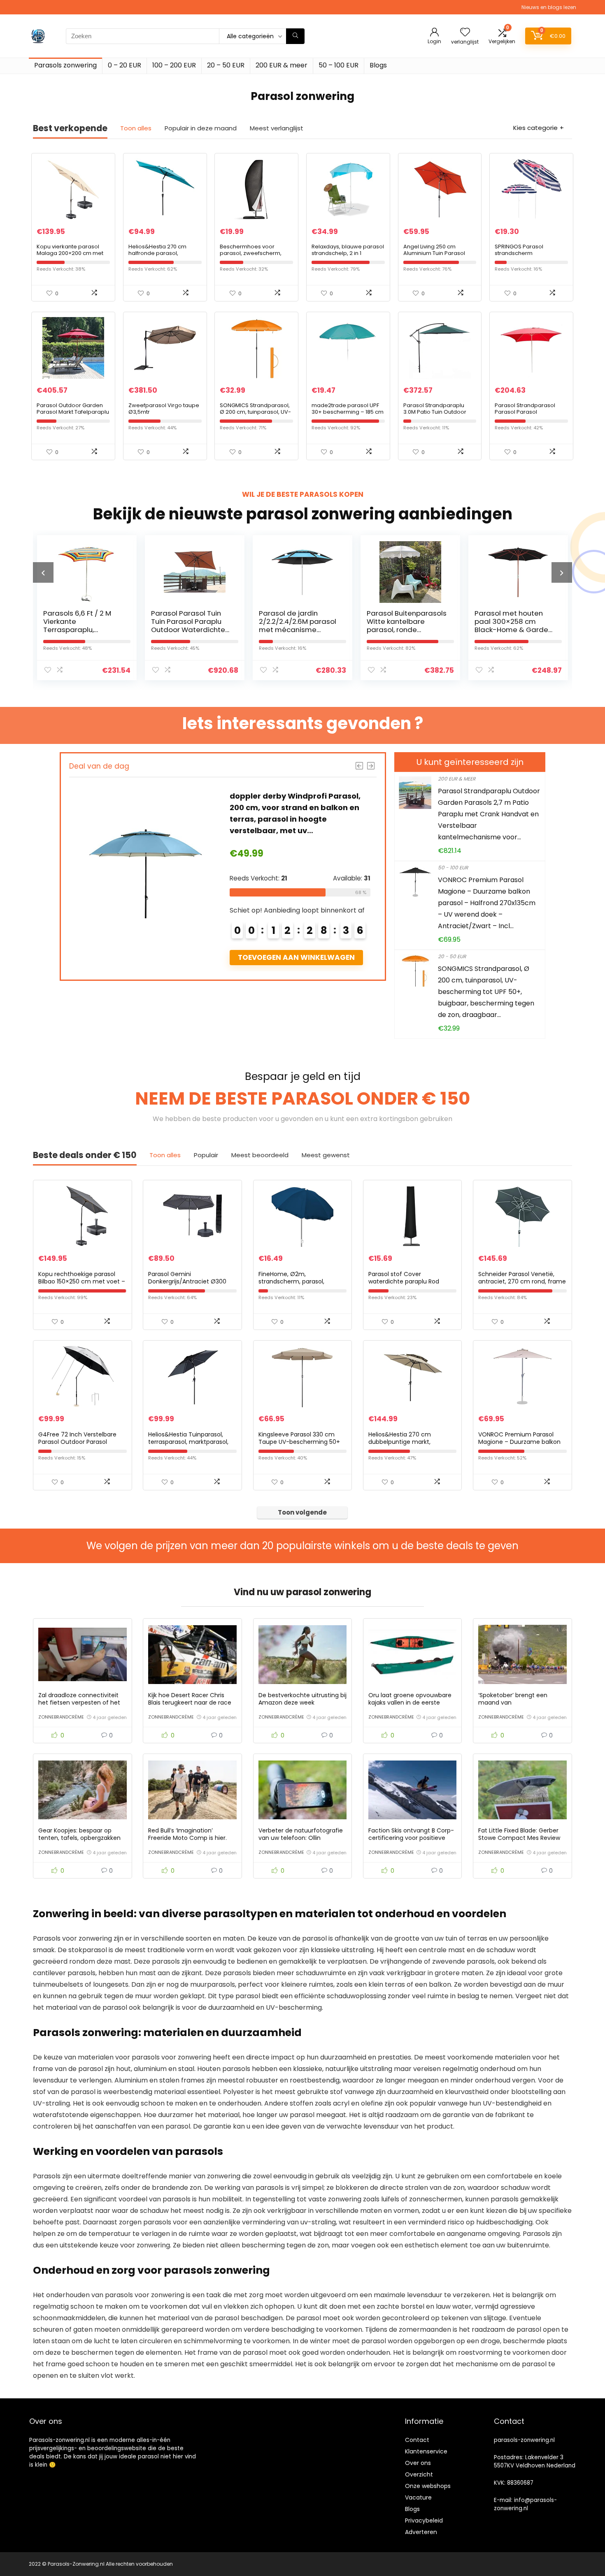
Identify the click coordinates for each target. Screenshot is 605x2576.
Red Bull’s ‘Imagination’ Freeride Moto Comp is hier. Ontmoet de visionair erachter (192, 1838)
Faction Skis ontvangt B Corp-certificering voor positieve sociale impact (411, 1838)
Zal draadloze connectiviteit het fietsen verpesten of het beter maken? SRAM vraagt (79, 1703)
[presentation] (43, 572)
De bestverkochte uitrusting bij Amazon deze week (302, 1699)
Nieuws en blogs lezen (549, 7)
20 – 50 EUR (226, 65)
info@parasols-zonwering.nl (525, 2504)
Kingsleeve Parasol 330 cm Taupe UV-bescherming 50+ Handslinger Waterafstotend (299, 1442)
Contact (417, 2440)
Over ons (418, 2463)
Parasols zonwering (65, 65)
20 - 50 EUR (452, 956)
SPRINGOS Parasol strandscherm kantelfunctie (519, 253)
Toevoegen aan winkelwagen (305, 957)
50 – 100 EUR (339, 65)
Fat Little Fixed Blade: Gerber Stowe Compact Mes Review (519, 1834)
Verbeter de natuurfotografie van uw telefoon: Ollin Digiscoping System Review (301, 1838)
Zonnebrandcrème (61, 1717)
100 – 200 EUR (174, 65)
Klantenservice (426, 2451)
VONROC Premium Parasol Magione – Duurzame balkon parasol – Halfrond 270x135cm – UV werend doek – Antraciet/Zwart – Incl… (487, 903)
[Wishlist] (465, 33)
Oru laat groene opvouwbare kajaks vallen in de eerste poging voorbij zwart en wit (410, 1703)
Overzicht (419, 2474)
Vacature (418, 2497)
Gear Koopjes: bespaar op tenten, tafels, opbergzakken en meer (79, 1838)
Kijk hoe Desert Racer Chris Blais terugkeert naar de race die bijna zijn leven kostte (190, 1703)
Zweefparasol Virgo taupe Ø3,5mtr (164, 409)
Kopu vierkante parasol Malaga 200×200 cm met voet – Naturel (70, 253)
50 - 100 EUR (453, 868)
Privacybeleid (424, 2520)
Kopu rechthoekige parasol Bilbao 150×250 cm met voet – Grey (82, 1281)
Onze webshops (428, 2486)
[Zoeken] (295, 36)
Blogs (378, 65)
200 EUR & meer (282, 65)
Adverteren (421, 2532)
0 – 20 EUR (124, 65)
